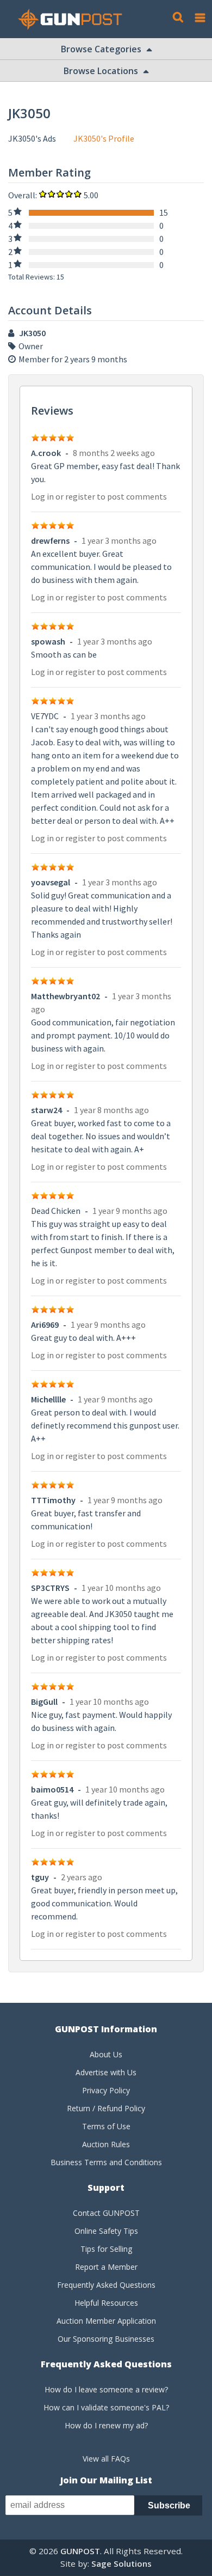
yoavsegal (51, 882)
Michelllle (48, 1399)
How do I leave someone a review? (106, 2389)
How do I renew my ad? (106, 2425)
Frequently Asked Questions (106, 2285)
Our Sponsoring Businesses (106, 2339)
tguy (40, 1877)
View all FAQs (106, 2459)
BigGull (44, 1702)
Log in (42, 496)
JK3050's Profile (104, 138)
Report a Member (106, 2267)
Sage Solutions (121, 2563)
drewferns (50, 540)
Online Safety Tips (106, 2231)
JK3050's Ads (32, 138)
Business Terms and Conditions (106, 2162)
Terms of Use (106, 2126)
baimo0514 (52, 1789)
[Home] (74, 19)
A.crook (46, 453)
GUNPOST (80, 2551)
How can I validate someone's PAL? (106, 2407)
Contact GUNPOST (106, 2213)
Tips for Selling (106, 2249)
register (80, 496)
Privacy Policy (106, 2090)
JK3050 (32, 333)
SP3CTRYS (50, 1588)
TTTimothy (53, 1500)
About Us (106, 2054)
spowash (48, 641)
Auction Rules (106, 2144)
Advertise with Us (106, 2072)
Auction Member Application (106, 2321)
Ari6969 (45, 1325)
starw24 (46, 1110)
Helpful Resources (106, 2303)
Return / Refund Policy (106, 2108)
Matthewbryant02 (66, 996)
